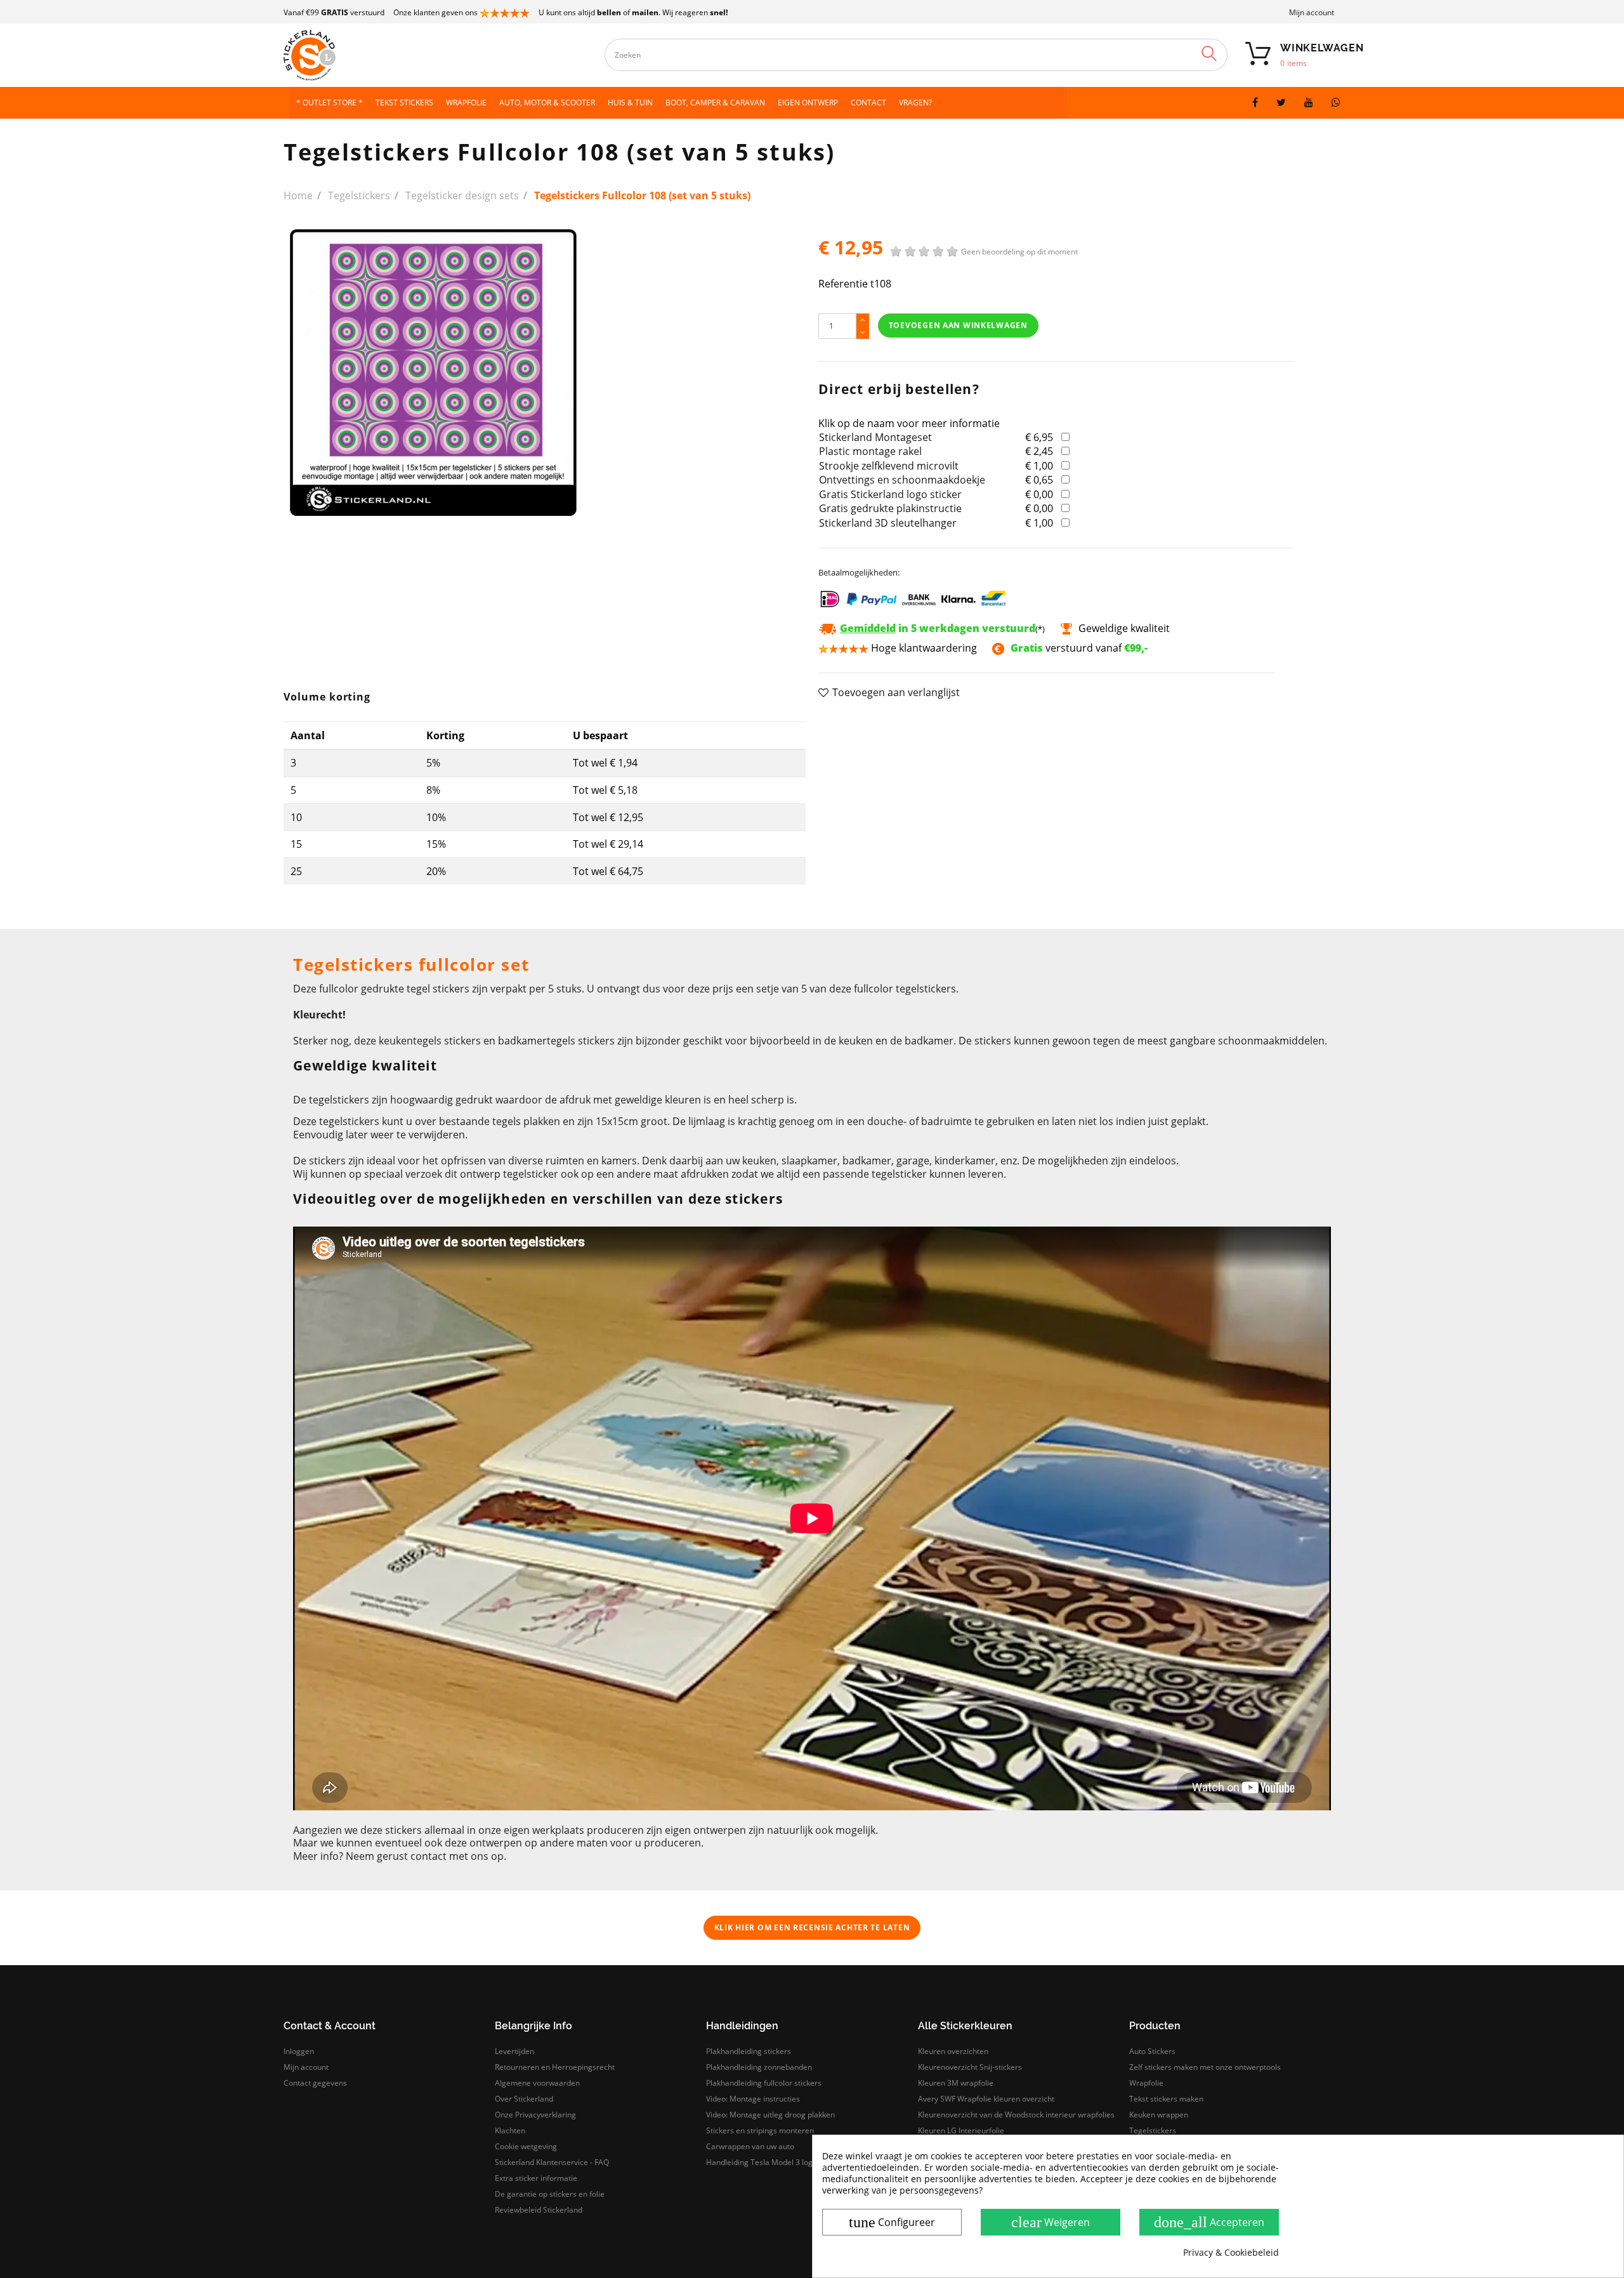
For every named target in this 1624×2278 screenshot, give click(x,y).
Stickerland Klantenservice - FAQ (552, 2162)
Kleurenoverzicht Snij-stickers (970, 2067)
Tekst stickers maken (1166, 2099)
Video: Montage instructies (753, 2099)
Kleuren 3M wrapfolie (956, 2083)
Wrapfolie (1146, 2083)
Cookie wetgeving (526, 2146)
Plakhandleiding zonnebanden (759, 2067)
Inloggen (299, 2051)
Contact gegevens (315, 2083)
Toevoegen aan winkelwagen (958, 325)
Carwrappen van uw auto (750, 2146)
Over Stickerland (524, 2099)
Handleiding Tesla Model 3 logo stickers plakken (791, 2162)
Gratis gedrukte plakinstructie (890, 508)
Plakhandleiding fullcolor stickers (764, 2083)
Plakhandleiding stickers (749, 2051)
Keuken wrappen (1159, 2115)
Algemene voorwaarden (537, 2083)
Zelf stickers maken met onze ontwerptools (1205, 2067)
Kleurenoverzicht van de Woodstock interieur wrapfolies (1016, 2115)
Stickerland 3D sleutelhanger (888, 523)
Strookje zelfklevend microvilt (889, 466)
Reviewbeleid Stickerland (539, 2210)
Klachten (510, 2130)
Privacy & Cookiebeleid (1231, 2253)
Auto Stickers (1152, 2051)
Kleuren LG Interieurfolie (961, 2130)
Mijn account (1312, 12)
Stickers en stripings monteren (760, 2130)
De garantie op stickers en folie (550, 2194)
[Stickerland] (411, 55)
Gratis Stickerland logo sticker (890, 494)
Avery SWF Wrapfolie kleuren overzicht (986, 2099)
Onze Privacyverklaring (535, 2115)
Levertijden (514, 2051)
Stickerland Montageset (875, 437)
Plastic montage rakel (870, 451)
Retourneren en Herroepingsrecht (555, 2067)
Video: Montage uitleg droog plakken (770, 2115)
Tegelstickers (1153, 2130)
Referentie (843, 284)
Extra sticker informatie (536, 2178)
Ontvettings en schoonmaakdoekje (902, 480)
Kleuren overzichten (953, 2051)
